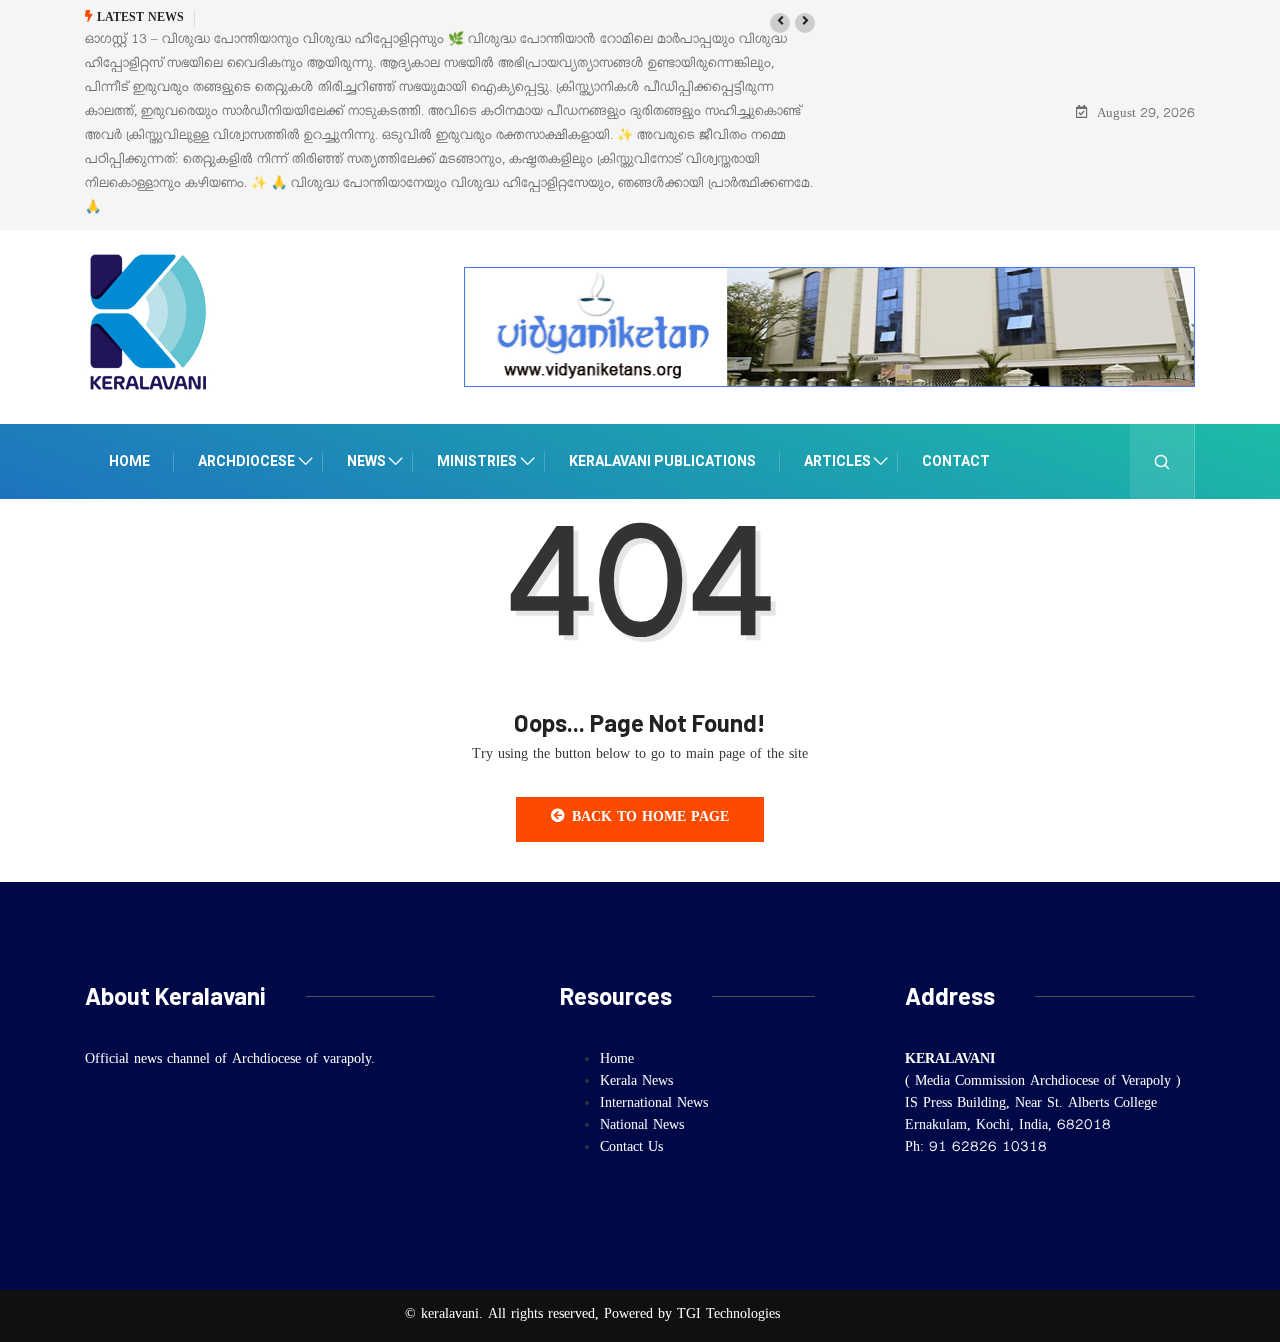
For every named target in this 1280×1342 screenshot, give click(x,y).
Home (129, 461)
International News (654, 1105)
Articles (837, 461)
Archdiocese (246, 461)
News (366, 461)
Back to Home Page (650, 819)
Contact (956, 461)
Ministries (477, 461)
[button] (780, 23)
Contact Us (631, 1149)
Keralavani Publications (662, 461)
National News (642, 1127)
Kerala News (636, 1083)
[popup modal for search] (1162, 461)
